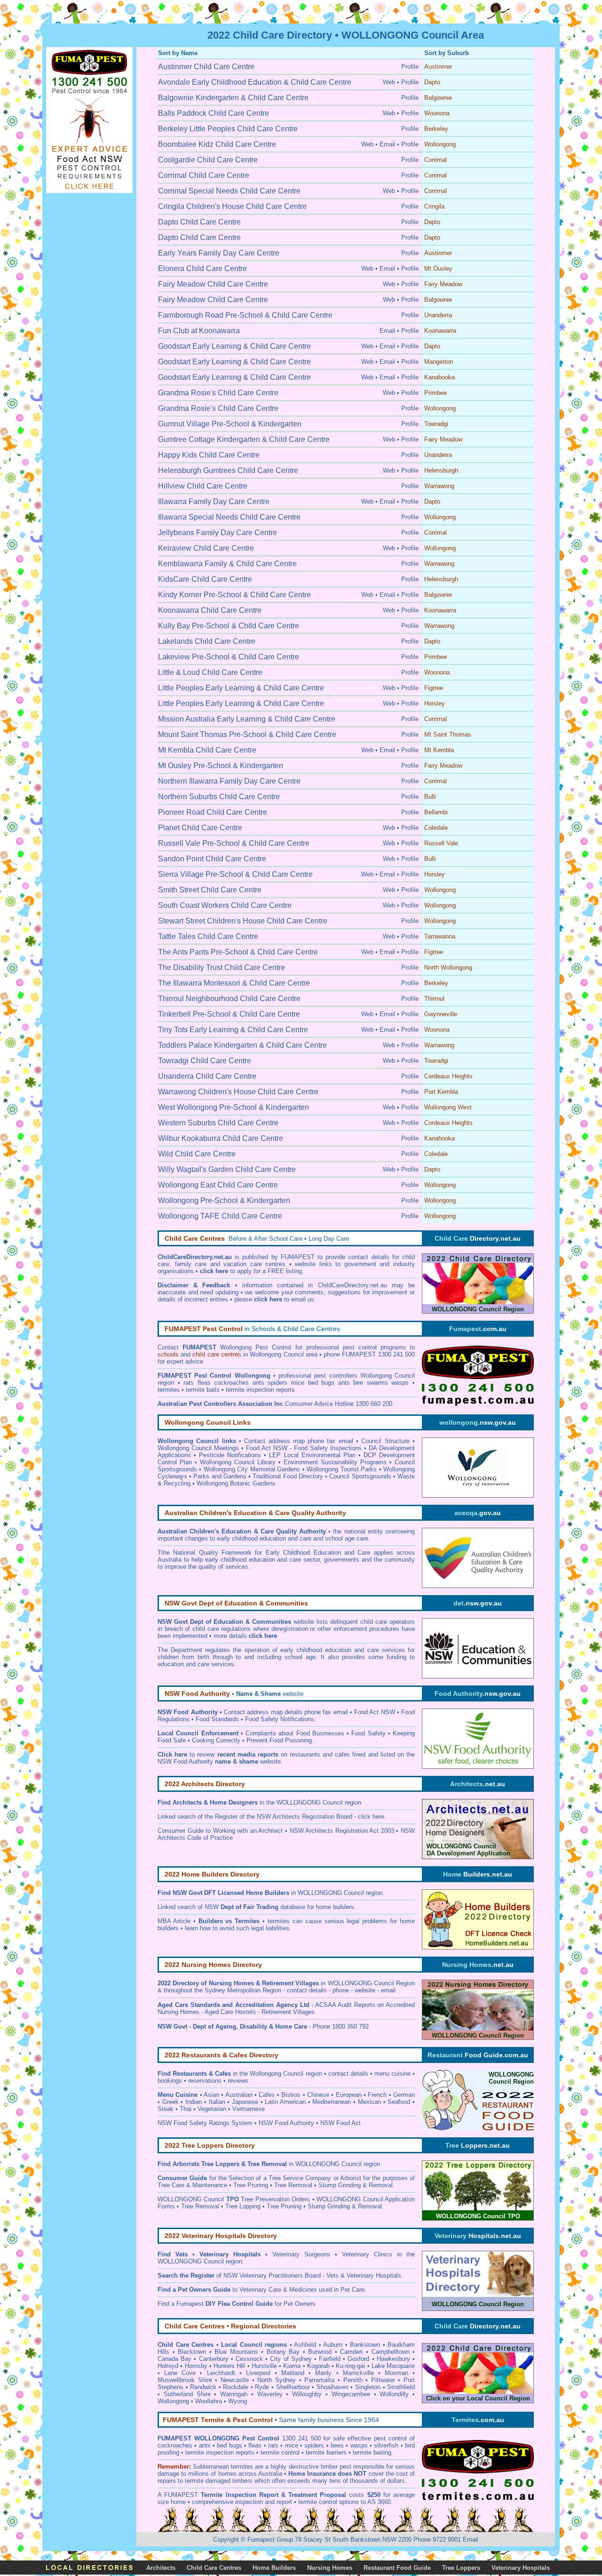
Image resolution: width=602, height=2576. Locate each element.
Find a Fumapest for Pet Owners (237, 2304)
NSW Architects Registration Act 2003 (342, 1831)
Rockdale (236, 2387)
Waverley (270, 2394)
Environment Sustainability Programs (335, 1462)
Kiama (292, 2366)
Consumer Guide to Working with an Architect (220, 1831)
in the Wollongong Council (238, 2074)
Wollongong (173, 2401)
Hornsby (196, 2366)
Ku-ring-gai (350, 2366)
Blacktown (192, 2352)
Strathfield (401, 2387)
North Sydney (277, 2380)
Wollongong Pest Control (256, 1347)
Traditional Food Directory (288, 1476)
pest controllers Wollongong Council (364, 1376)
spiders (314, 2445)
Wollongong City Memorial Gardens (252, 1469)
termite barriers (326, 2452)
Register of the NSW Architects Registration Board (284, 1817)
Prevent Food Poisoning (279, 1740)
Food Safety (368, 1733)
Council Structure (385, 1441)
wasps (359, 2445)
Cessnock (249, 2359)
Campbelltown (391, 2352)
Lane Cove (180, 2373)
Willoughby (307, 2394)
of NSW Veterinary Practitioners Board (239, 2275)
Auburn (333, 2345)
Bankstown (365, 2345)
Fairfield (330, 2359)
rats (273, 2445)
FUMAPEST (181, 2495)
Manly (323, 2373)
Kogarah (318, 2366)
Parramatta (319, 2380)
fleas (255, 2445)
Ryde (262, 2387)
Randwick (203, 2387)
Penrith (353, 2380)
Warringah (234, 2394)
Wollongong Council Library (238, 1462)
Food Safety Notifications (280, 1719)
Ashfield (305, 2345)
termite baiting (372, 2452)
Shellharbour (293, 2387)
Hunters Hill (229, 2366)
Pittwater (383, 2380)
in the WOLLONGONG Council (258, 1802)
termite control (280, 2452)
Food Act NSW (375, 1712)
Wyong (238, 2401)
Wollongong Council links (197, 1441)
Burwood (320, 2352)
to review (218, 1754)
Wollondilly (394, 2394)
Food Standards (217, 1719)
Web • (369, 144)
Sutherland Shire (187, 2394)
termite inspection (210, 2452)
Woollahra (209, 2401)
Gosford (358, 2359)
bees (337, 2445)
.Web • (390, 82)
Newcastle (235, 2380)
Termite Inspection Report (239, 2495)
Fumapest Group (270, 2540)
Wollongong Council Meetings (198, 1448)
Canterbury (214, 2359)
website (270, 1694)
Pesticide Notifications (230, 1455)
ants (205, 2445)
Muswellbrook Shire (185, 2380)
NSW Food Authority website (219, 1761)
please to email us (274, 1299)
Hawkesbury (393, 2359)
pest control (390, 2438)
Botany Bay (283, 2352)
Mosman (396, 2373)
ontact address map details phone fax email (288, 1712)
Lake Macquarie (393, 2366)
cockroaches (175, 2445)
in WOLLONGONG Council (305, 1893)
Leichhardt (221, 2373)
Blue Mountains (236, 2352)
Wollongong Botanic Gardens (236, 1483)
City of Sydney (291, 2359)
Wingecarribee (351, 2394)
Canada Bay (174, 2359)
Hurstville (264, 2366)
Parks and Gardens (220, 1476)
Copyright (226, 2540)
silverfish (386, 2445)
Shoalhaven (333, 2387)
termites (241, 2467)
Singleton (368, 2387)
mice (292, 2445)
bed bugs (229, 2445)
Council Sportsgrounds (360, 1476)
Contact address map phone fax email (299, 1441)
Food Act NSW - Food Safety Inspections (304, 1448)
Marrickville (358, 2373)
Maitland (293, 2373)
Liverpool (258, 2373)
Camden (351, 2352)
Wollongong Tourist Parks (342, 1469)
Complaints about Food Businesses (295, 1733)
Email (471, 2540)
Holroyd (168, 2366)
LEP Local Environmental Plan (312, 1455)
